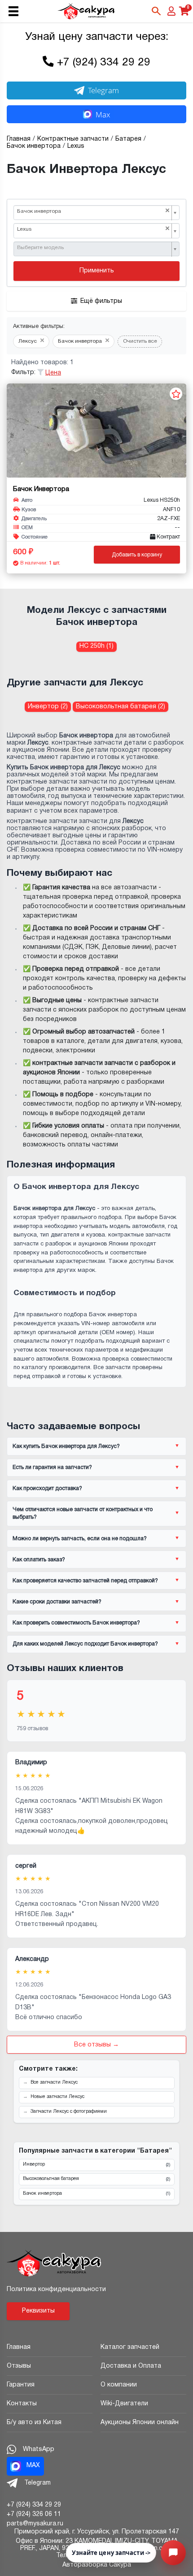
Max (103, 114)
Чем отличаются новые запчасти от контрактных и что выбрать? (83, 1513)
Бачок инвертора (96, 2194)
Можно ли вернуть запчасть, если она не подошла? (80, 1539)
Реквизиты (38, 2311)
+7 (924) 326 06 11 (34, 2514)
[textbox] (93, 248)
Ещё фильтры (101, 301)
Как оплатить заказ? (39, 1560)
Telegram (103, 90)
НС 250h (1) (96, 646)
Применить (97, 271)
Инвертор (96, 2165)
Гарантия (21, 2385)
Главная (19, 2347)
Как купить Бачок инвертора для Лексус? (66, 1446)
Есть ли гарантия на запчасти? (52, 1467)
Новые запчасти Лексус (57, 2097)
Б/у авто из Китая (34, 2423)
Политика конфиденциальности (56, 2290)
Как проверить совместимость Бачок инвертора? (76, 1623)
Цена (53, 373)
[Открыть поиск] (156, 11)
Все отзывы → (96, 2045)
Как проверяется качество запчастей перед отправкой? (85, 1581)
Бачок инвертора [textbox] (93, 211)
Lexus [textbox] (93, 229)
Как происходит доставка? (47, 1488)
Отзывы (19, 2366)
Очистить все (140, 341)
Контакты (22, 2404)
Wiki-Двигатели (124, 2404)
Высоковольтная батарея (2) (121, 707)
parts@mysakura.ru (35, 2524)
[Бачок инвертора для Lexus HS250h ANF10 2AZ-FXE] (96, 431)
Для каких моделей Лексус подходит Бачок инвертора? (85, 1644)
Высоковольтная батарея (96, 2179)
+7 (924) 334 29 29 (104, 63)
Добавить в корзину (137, 555)
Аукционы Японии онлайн (140, 2423)
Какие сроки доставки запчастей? (57, 1602)
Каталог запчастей (130, 2347)
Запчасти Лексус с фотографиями (69, 2112)
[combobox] (96, 213)
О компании (119, 2385)
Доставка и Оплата (131, 2366)
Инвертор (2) (48, 707)
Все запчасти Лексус (54, 2083)
